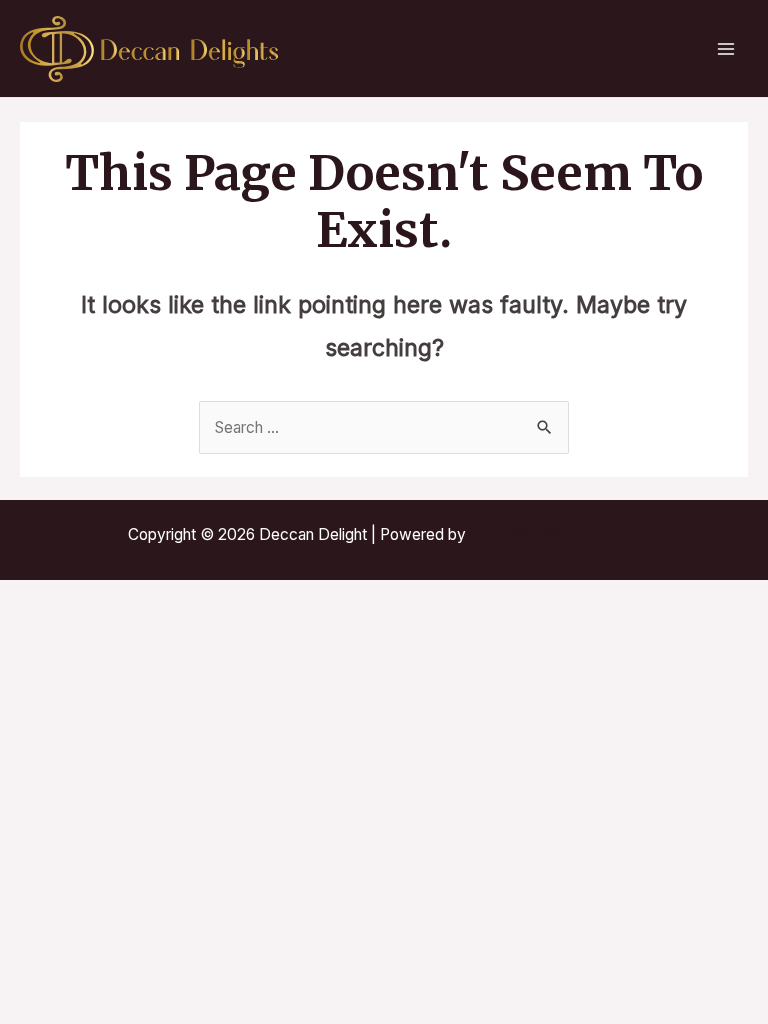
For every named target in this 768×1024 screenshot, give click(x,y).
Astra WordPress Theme (555, 534)
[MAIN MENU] (726, 48)
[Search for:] (384, 427)
